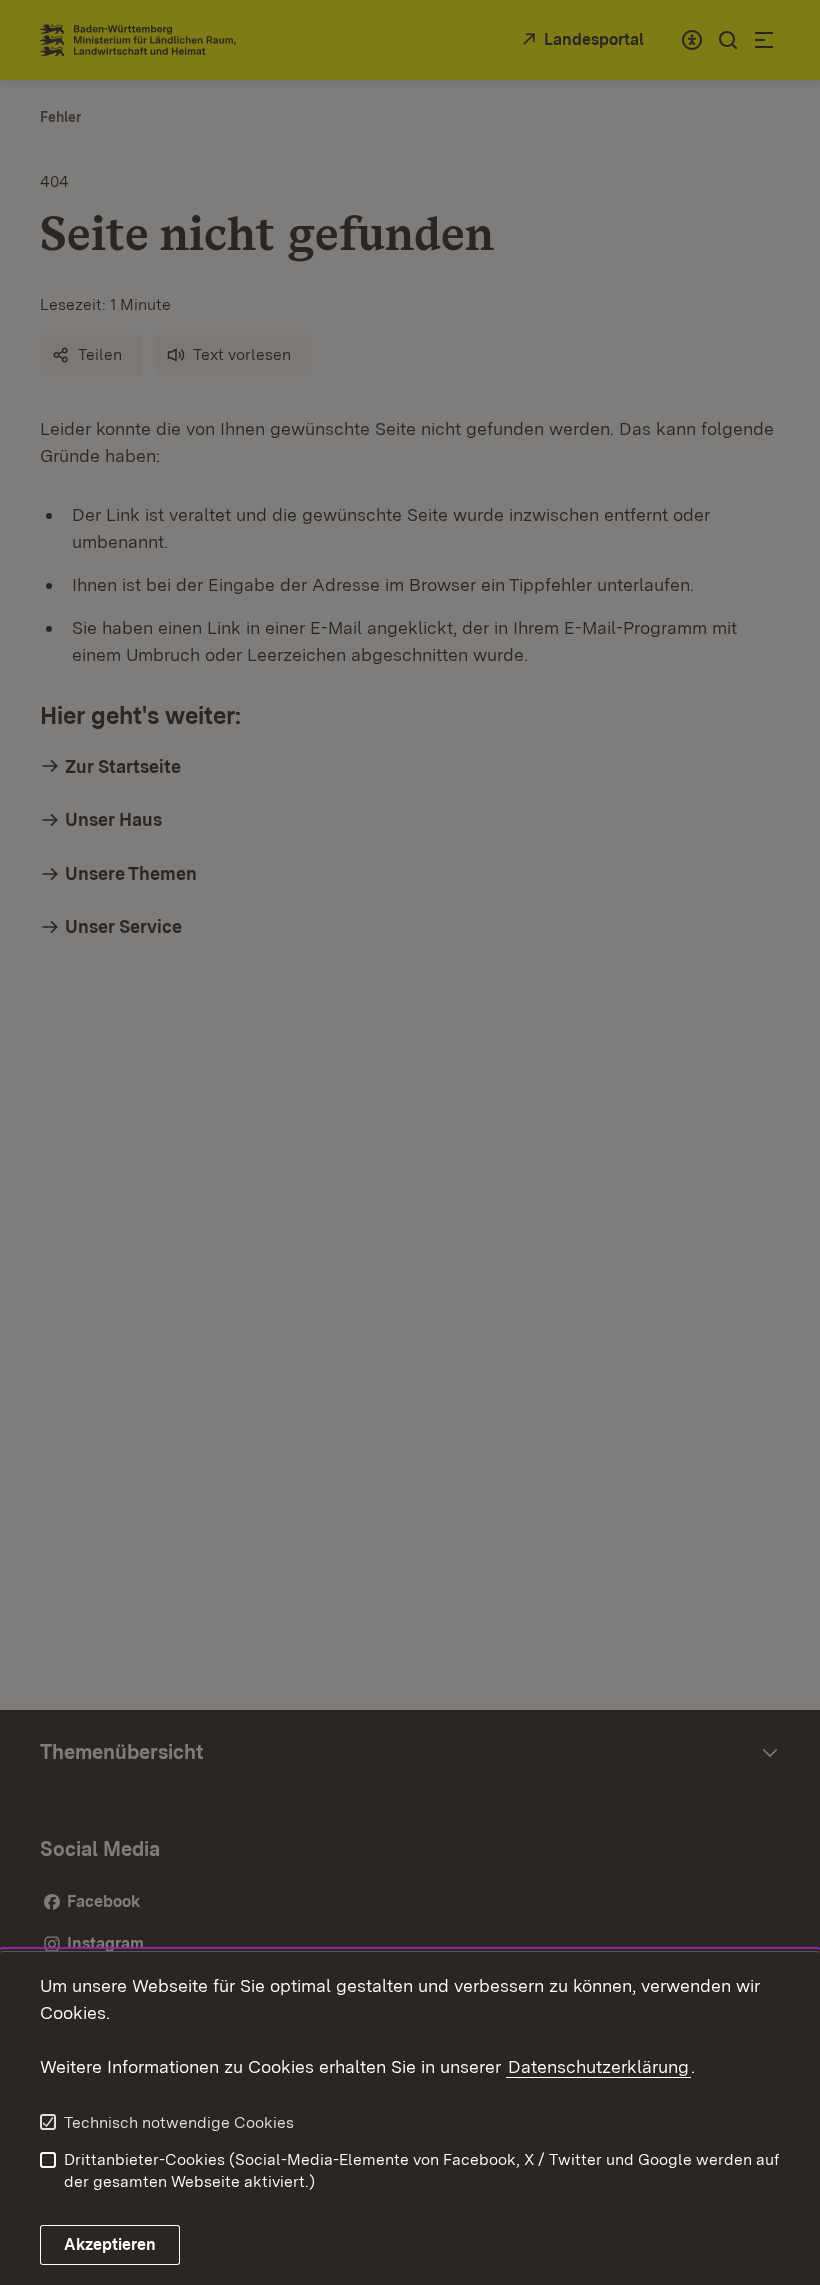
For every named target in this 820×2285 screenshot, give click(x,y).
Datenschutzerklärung (598, 2066)
